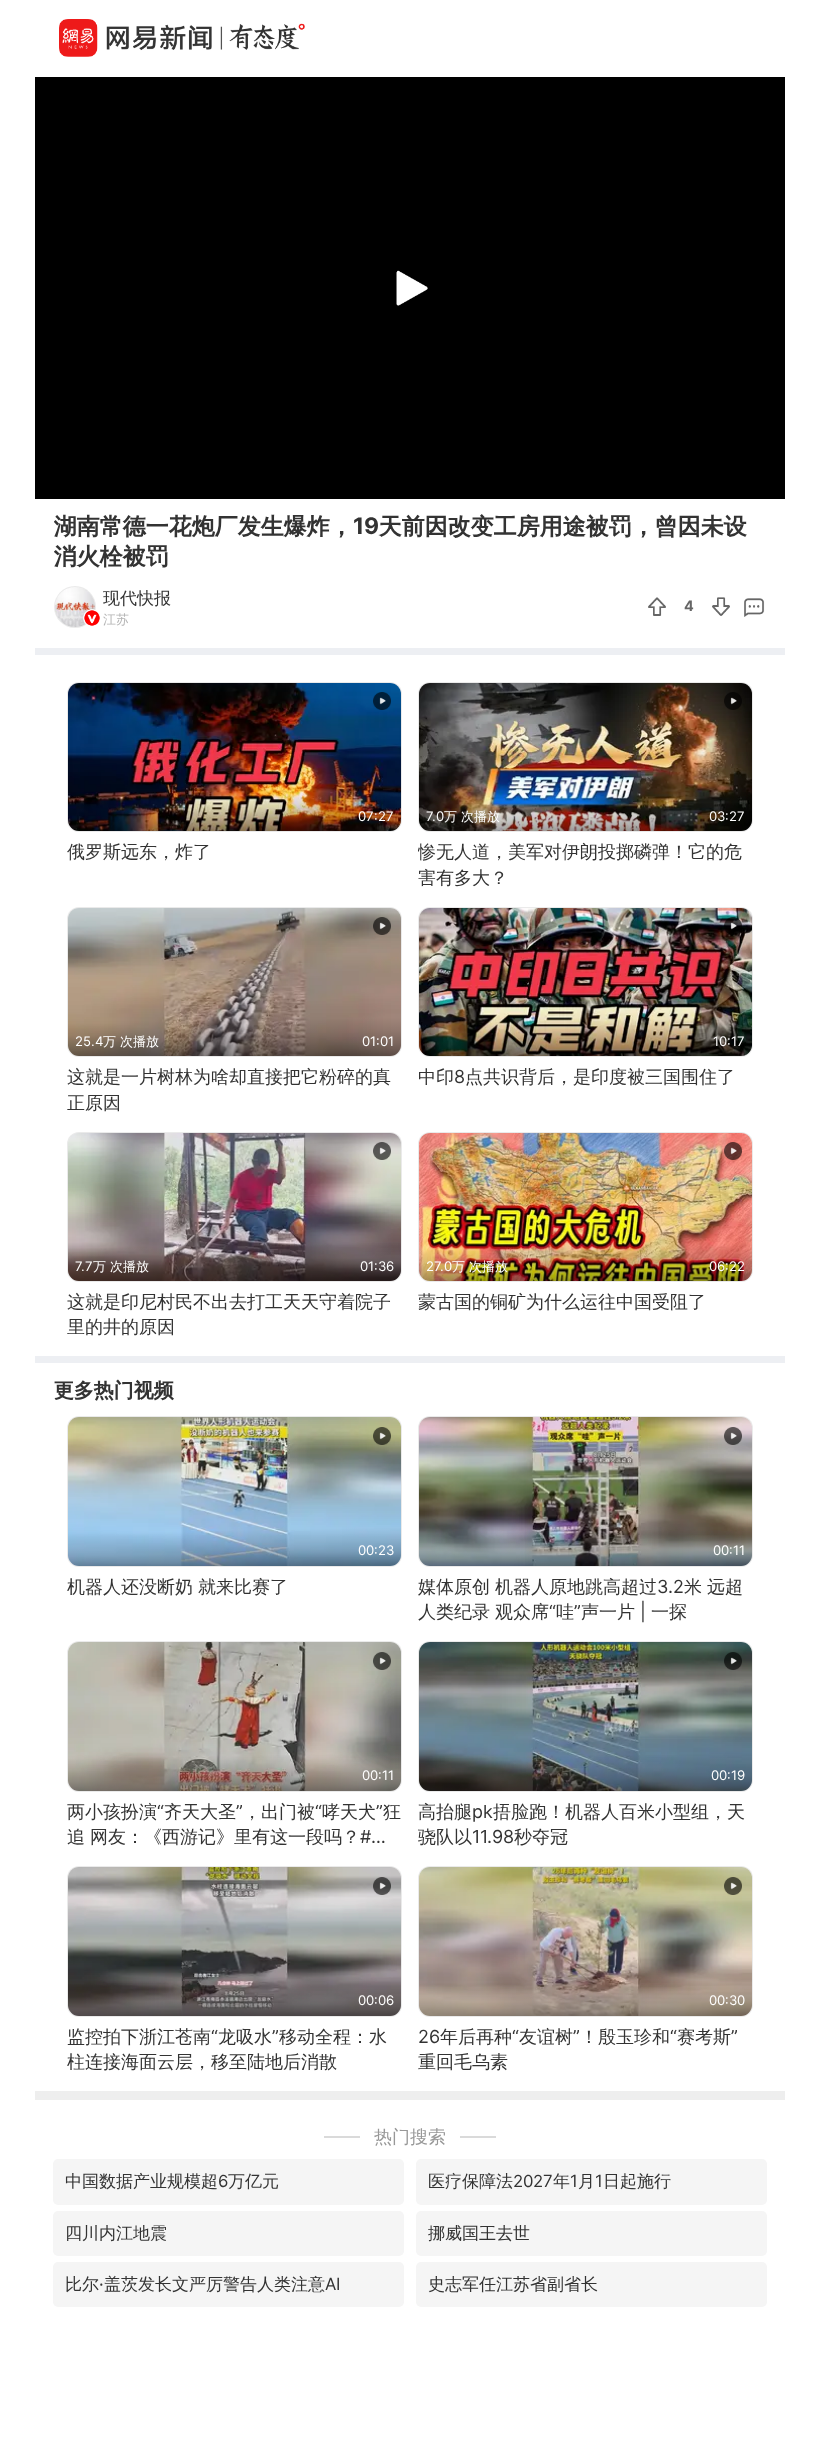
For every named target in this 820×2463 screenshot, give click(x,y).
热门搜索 (410, 2136)
